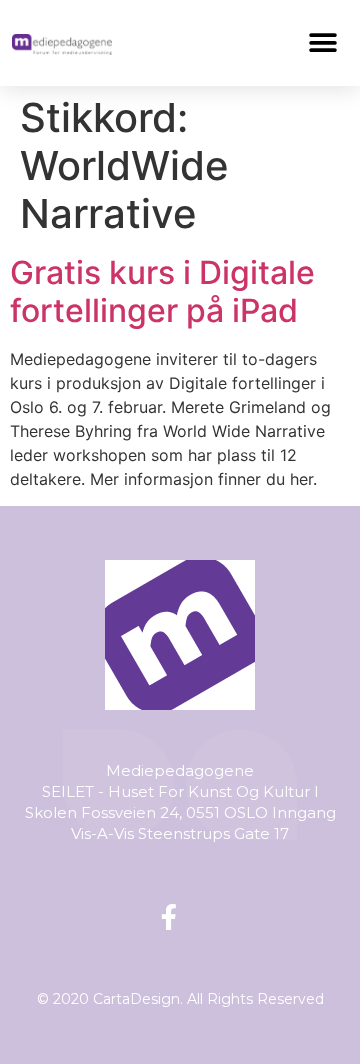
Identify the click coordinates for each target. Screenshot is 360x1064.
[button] (323, 42)
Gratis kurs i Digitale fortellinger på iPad (162, 291)
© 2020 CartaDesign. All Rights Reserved (180, 999)
